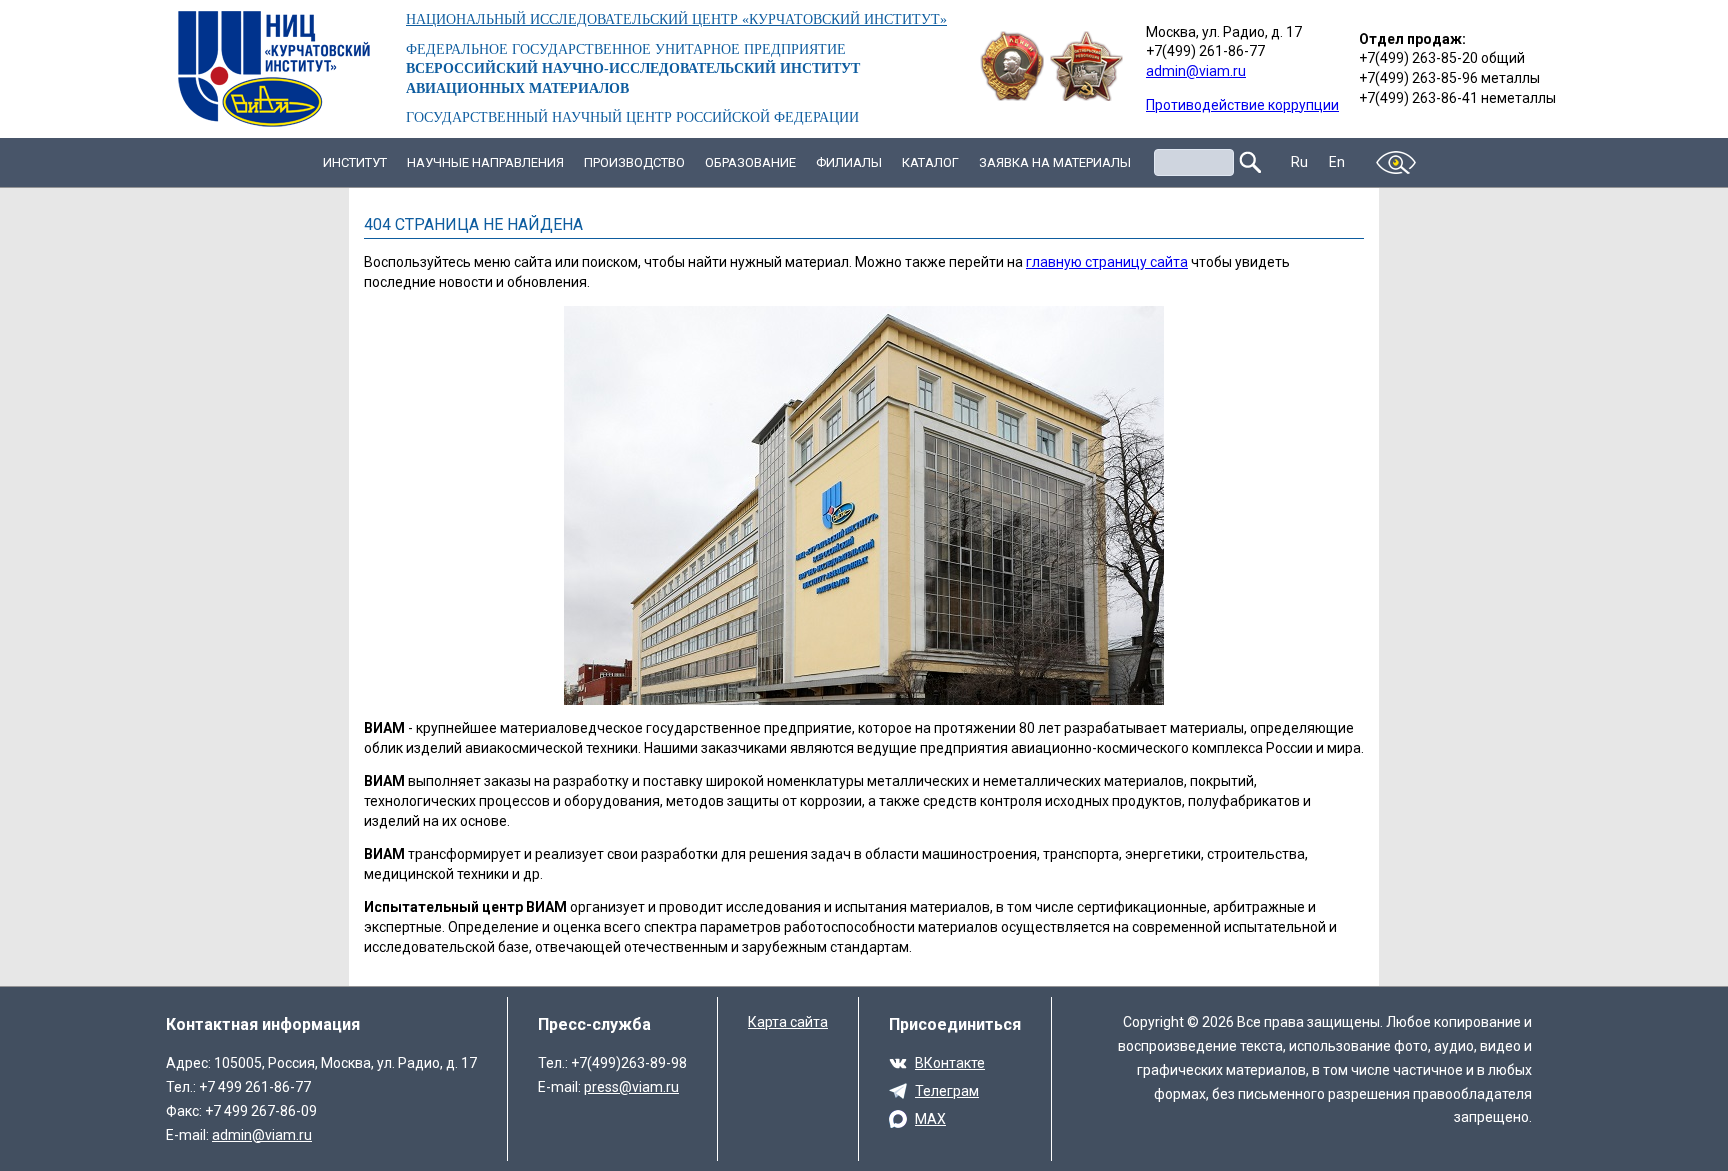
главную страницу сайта (1107, 262)
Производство (634, 162)
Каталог (930, 162)
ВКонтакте (950, 1063)
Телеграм (947, 1091)
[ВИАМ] (274, 69)
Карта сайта (788, 1022)
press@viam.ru (631, 1087)
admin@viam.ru (1196, 71)
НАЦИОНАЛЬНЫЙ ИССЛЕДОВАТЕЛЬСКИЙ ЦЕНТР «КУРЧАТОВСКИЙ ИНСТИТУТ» (676, 19)
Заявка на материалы (1055, 162)
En (1337, 162)
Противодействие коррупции (1242, 105)
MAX (930, 1119)
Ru (1300, 162)
